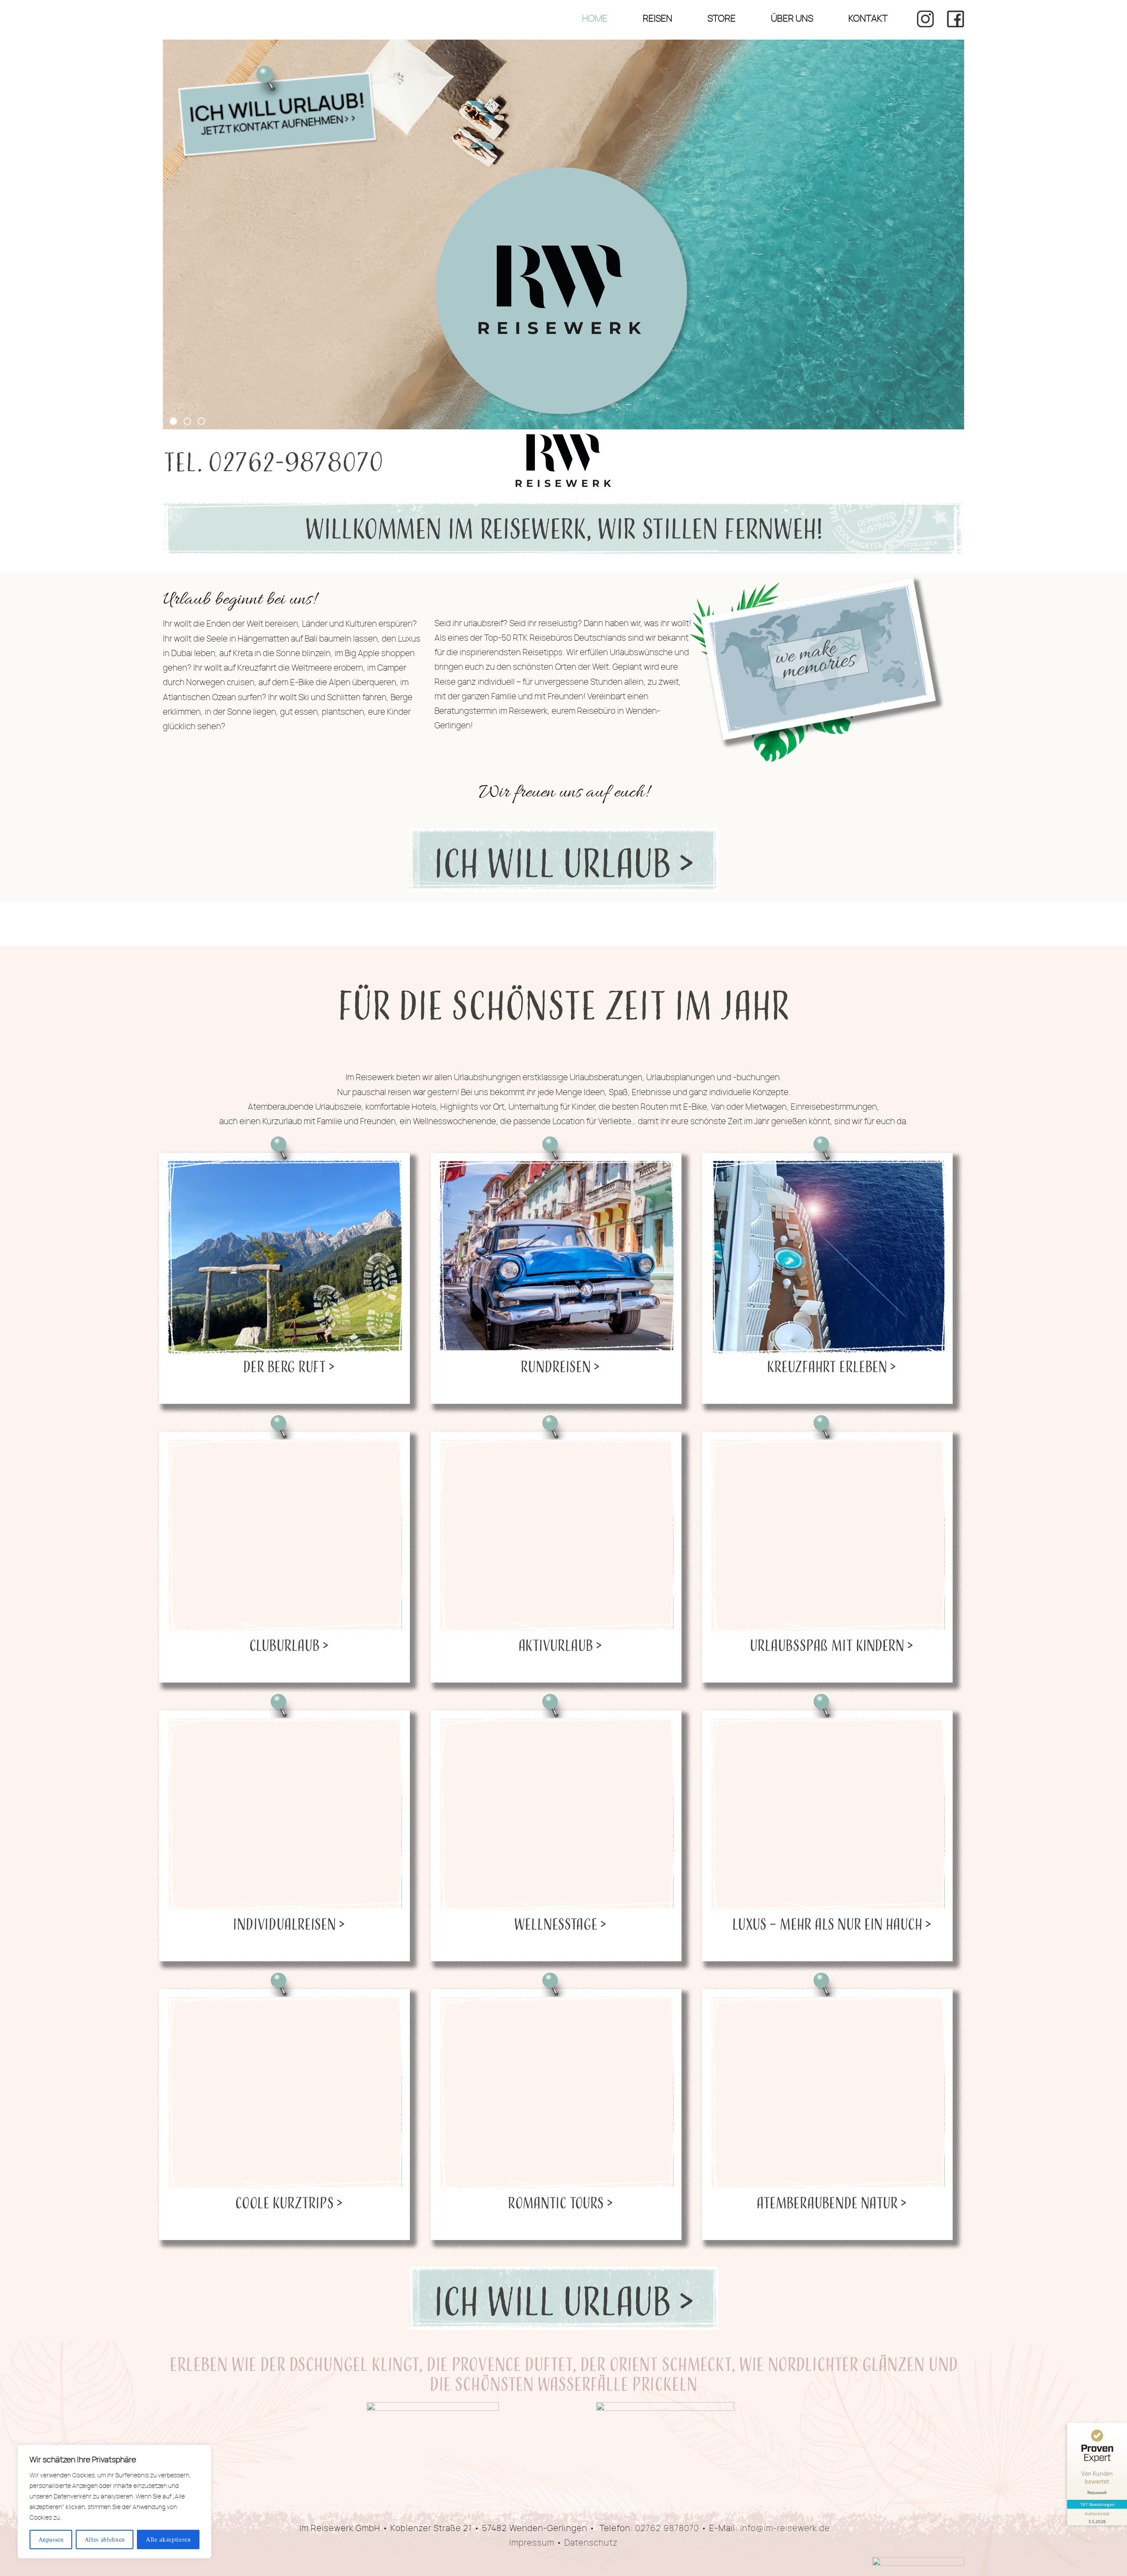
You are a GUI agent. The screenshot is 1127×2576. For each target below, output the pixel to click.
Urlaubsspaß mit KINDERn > (831, 1645)
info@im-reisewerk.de (785, 2528)
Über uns (792, 18)
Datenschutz (591, 2543)
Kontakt (868, 18)
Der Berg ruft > (289, 1366)
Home (595, 18)
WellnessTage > (560, 1924)
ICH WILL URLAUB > (564, 866)
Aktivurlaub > (560, 1645)
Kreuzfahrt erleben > (831, 1366)
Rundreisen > (560, 1366)
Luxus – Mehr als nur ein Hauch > (832, 1924)
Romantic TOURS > (560, 2202)
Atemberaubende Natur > (831, 2202)
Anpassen (51, 2539)
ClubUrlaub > (289, 1645)
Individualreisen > (289, 1924)
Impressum (532, 2543)
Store (722, 18)
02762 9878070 (667, 2528)
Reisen (657, 18)
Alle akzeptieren (168, 2539)
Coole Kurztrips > (289, 2202)
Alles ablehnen (105, 2539)
